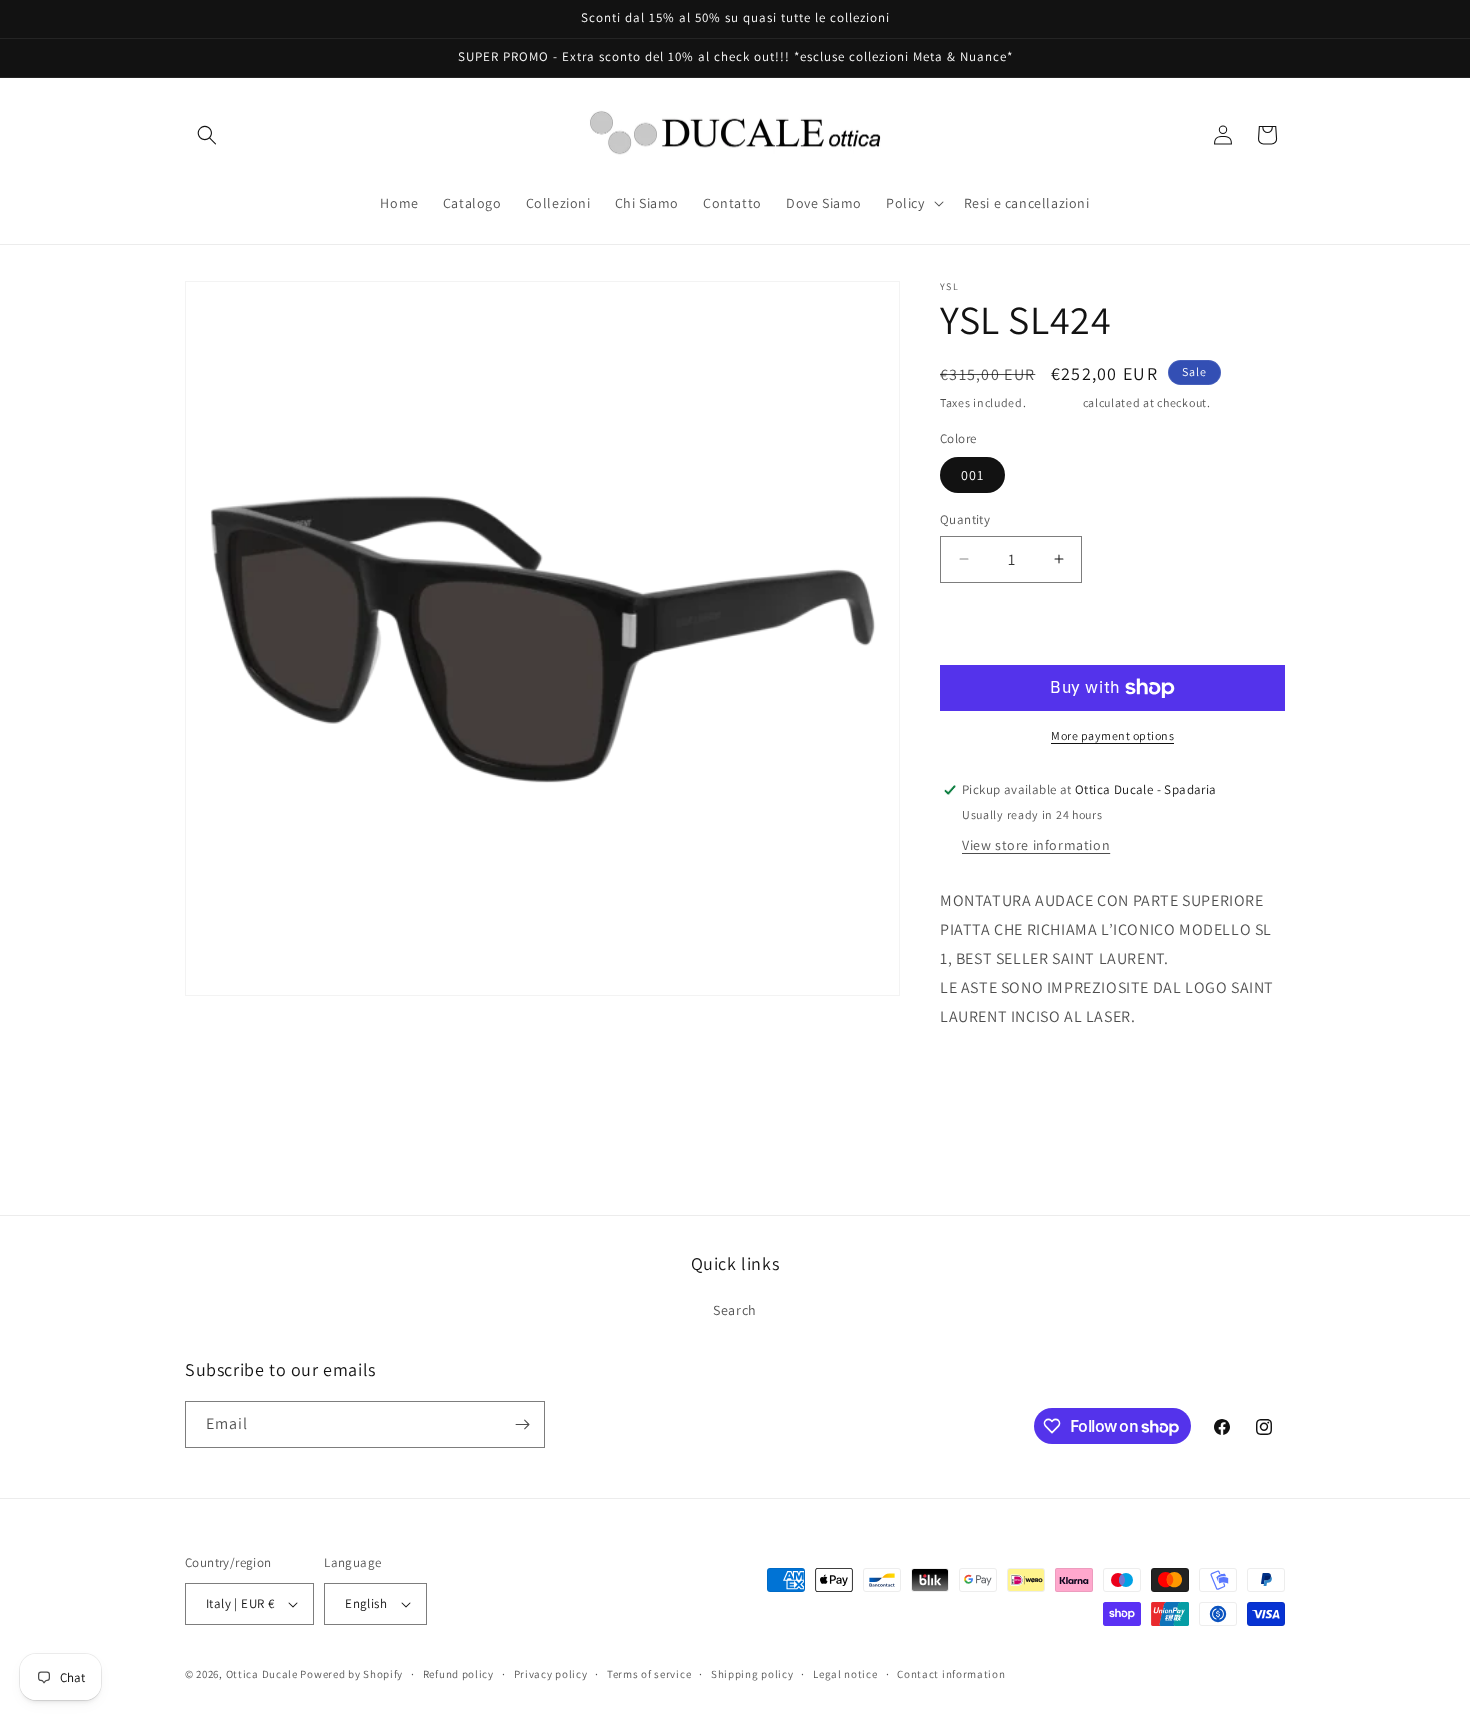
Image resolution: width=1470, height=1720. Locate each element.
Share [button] (978, 1078)
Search (735, 1310)
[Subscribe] (522, 1424)
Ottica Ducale (262, 1674)
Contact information (951, 1674)
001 (972, 475)
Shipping (1054, 402)
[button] (207, 135)
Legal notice (845, 1674)
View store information (1036, 845)
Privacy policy (551, 1674)
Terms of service (649, 1674)
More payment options (1112, 735)
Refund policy (458, 1674)
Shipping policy (752, 1674)
